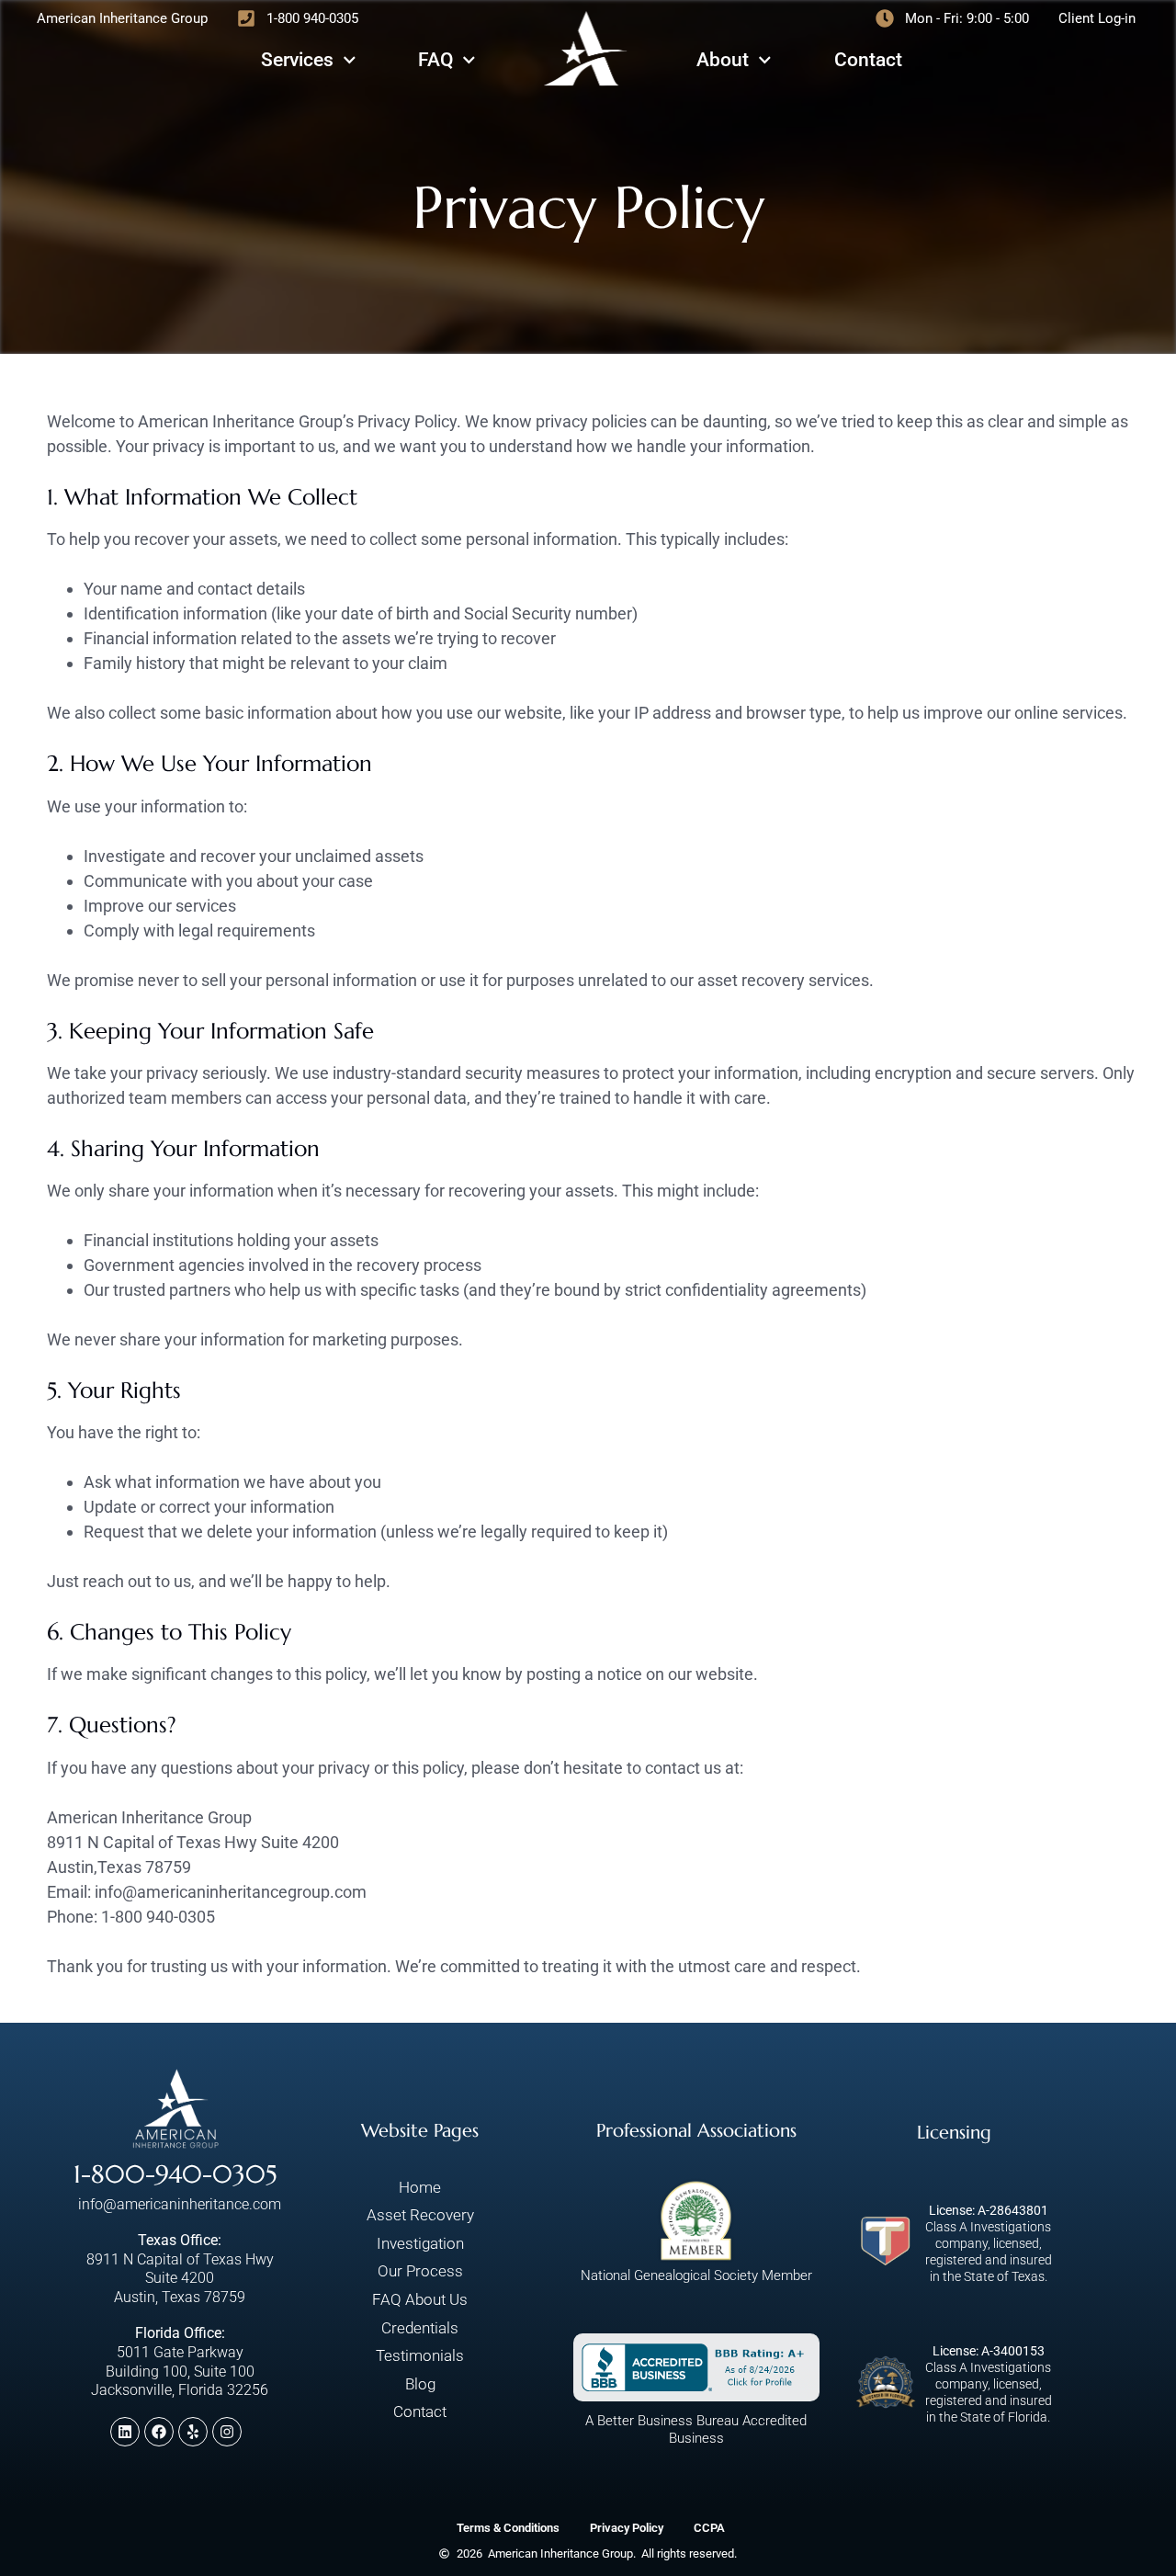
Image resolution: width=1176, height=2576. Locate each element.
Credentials (420, 2328)
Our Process (420, 2271)
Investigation (420, 2243)
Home (420, 2187)
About (723, 60)
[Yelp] (193, 2432)
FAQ (435, 60)
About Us (436, 2299)
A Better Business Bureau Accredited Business (696, 2430)
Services (297, 60)
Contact (868, 60)
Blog (420, 2384)
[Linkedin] (125, 2432)
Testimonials (420, 2355)
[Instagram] (227, 2432)
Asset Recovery (420, 2215)
